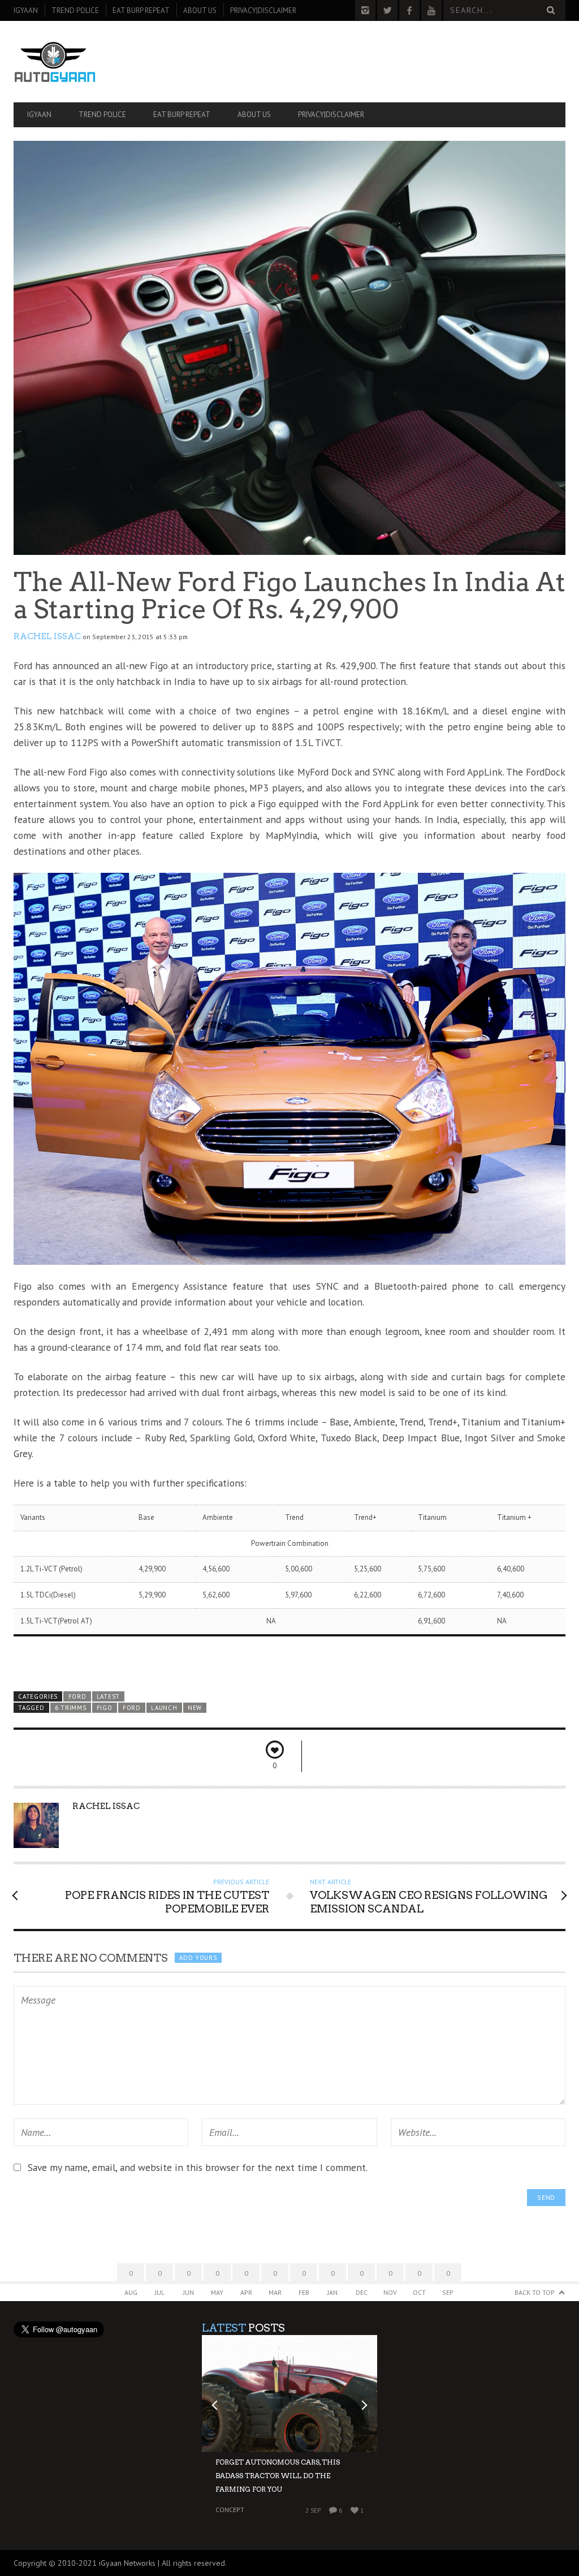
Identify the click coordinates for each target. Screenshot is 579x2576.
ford (132, 1708)
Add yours (198, 1958)
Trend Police (75, 10)
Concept (230, 2510)
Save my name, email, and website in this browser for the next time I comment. (198, 2167)
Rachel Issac (47, 636)
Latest (108, 1696)
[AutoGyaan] (96, 62)
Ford (77, 1696)
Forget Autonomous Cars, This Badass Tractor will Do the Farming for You (278, 2476)
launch (164, 1708)
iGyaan (26, 10)
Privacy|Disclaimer (263, 10)
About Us (200, 10)
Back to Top (535, 2292)
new (195, 1708)
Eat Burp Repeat (141, 10)
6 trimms (71, 1708)
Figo (105, 1708)
